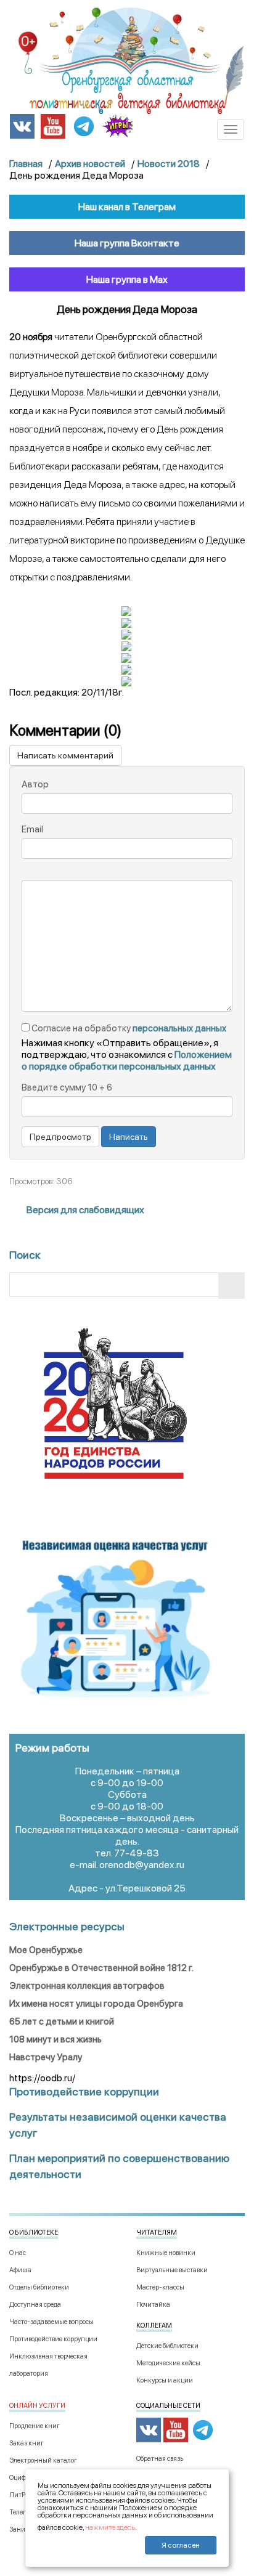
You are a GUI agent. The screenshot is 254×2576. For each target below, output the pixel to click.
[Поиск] (231, 1286)
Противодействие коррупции (53, 2339)
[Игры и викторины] (118, 126)
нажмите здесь (110, 2527)
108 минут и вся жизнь (55, 2039)
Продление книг (35, 2426)
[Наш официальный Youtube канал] (53, 125)
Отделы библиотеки (39, 2287)
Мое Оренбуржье (46, 1950)
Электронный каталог (43, 2460)
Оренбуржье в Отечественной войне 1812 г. (101, 1968)
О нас (18, 2253)
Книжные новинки (166, 2253)
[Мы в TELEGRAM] (84, 125)
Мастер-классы (160, 2287)
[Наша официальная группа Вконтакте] (22, 125)
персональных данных (179, 1028)
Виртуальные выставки (172, 2270)
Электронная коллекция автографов (87, 1986)
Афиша (20, 2270)
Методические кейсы (168, 2363)
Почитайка (153, 2305)
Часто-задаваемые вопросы (51, 2322)
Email (32, 829)
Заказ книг (27, 2443)
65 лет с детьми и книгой (62, 2021)
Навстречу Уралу (46, 2057)
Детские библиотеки (167, 2346)
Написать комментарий (65, 755)
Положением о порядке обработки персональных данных (127, 1060)
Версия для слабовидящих (84, 1210)
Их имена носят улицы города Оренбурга (96, 2004)
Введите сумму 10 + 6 (67, 1087)
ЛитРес (20, 2495)
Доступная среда (35, 2305)
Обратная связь (160, 2459)
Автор (35, 784)
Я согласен (181, 2545)
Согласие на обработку (128, 1028)
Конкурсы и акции (165, 2380)
